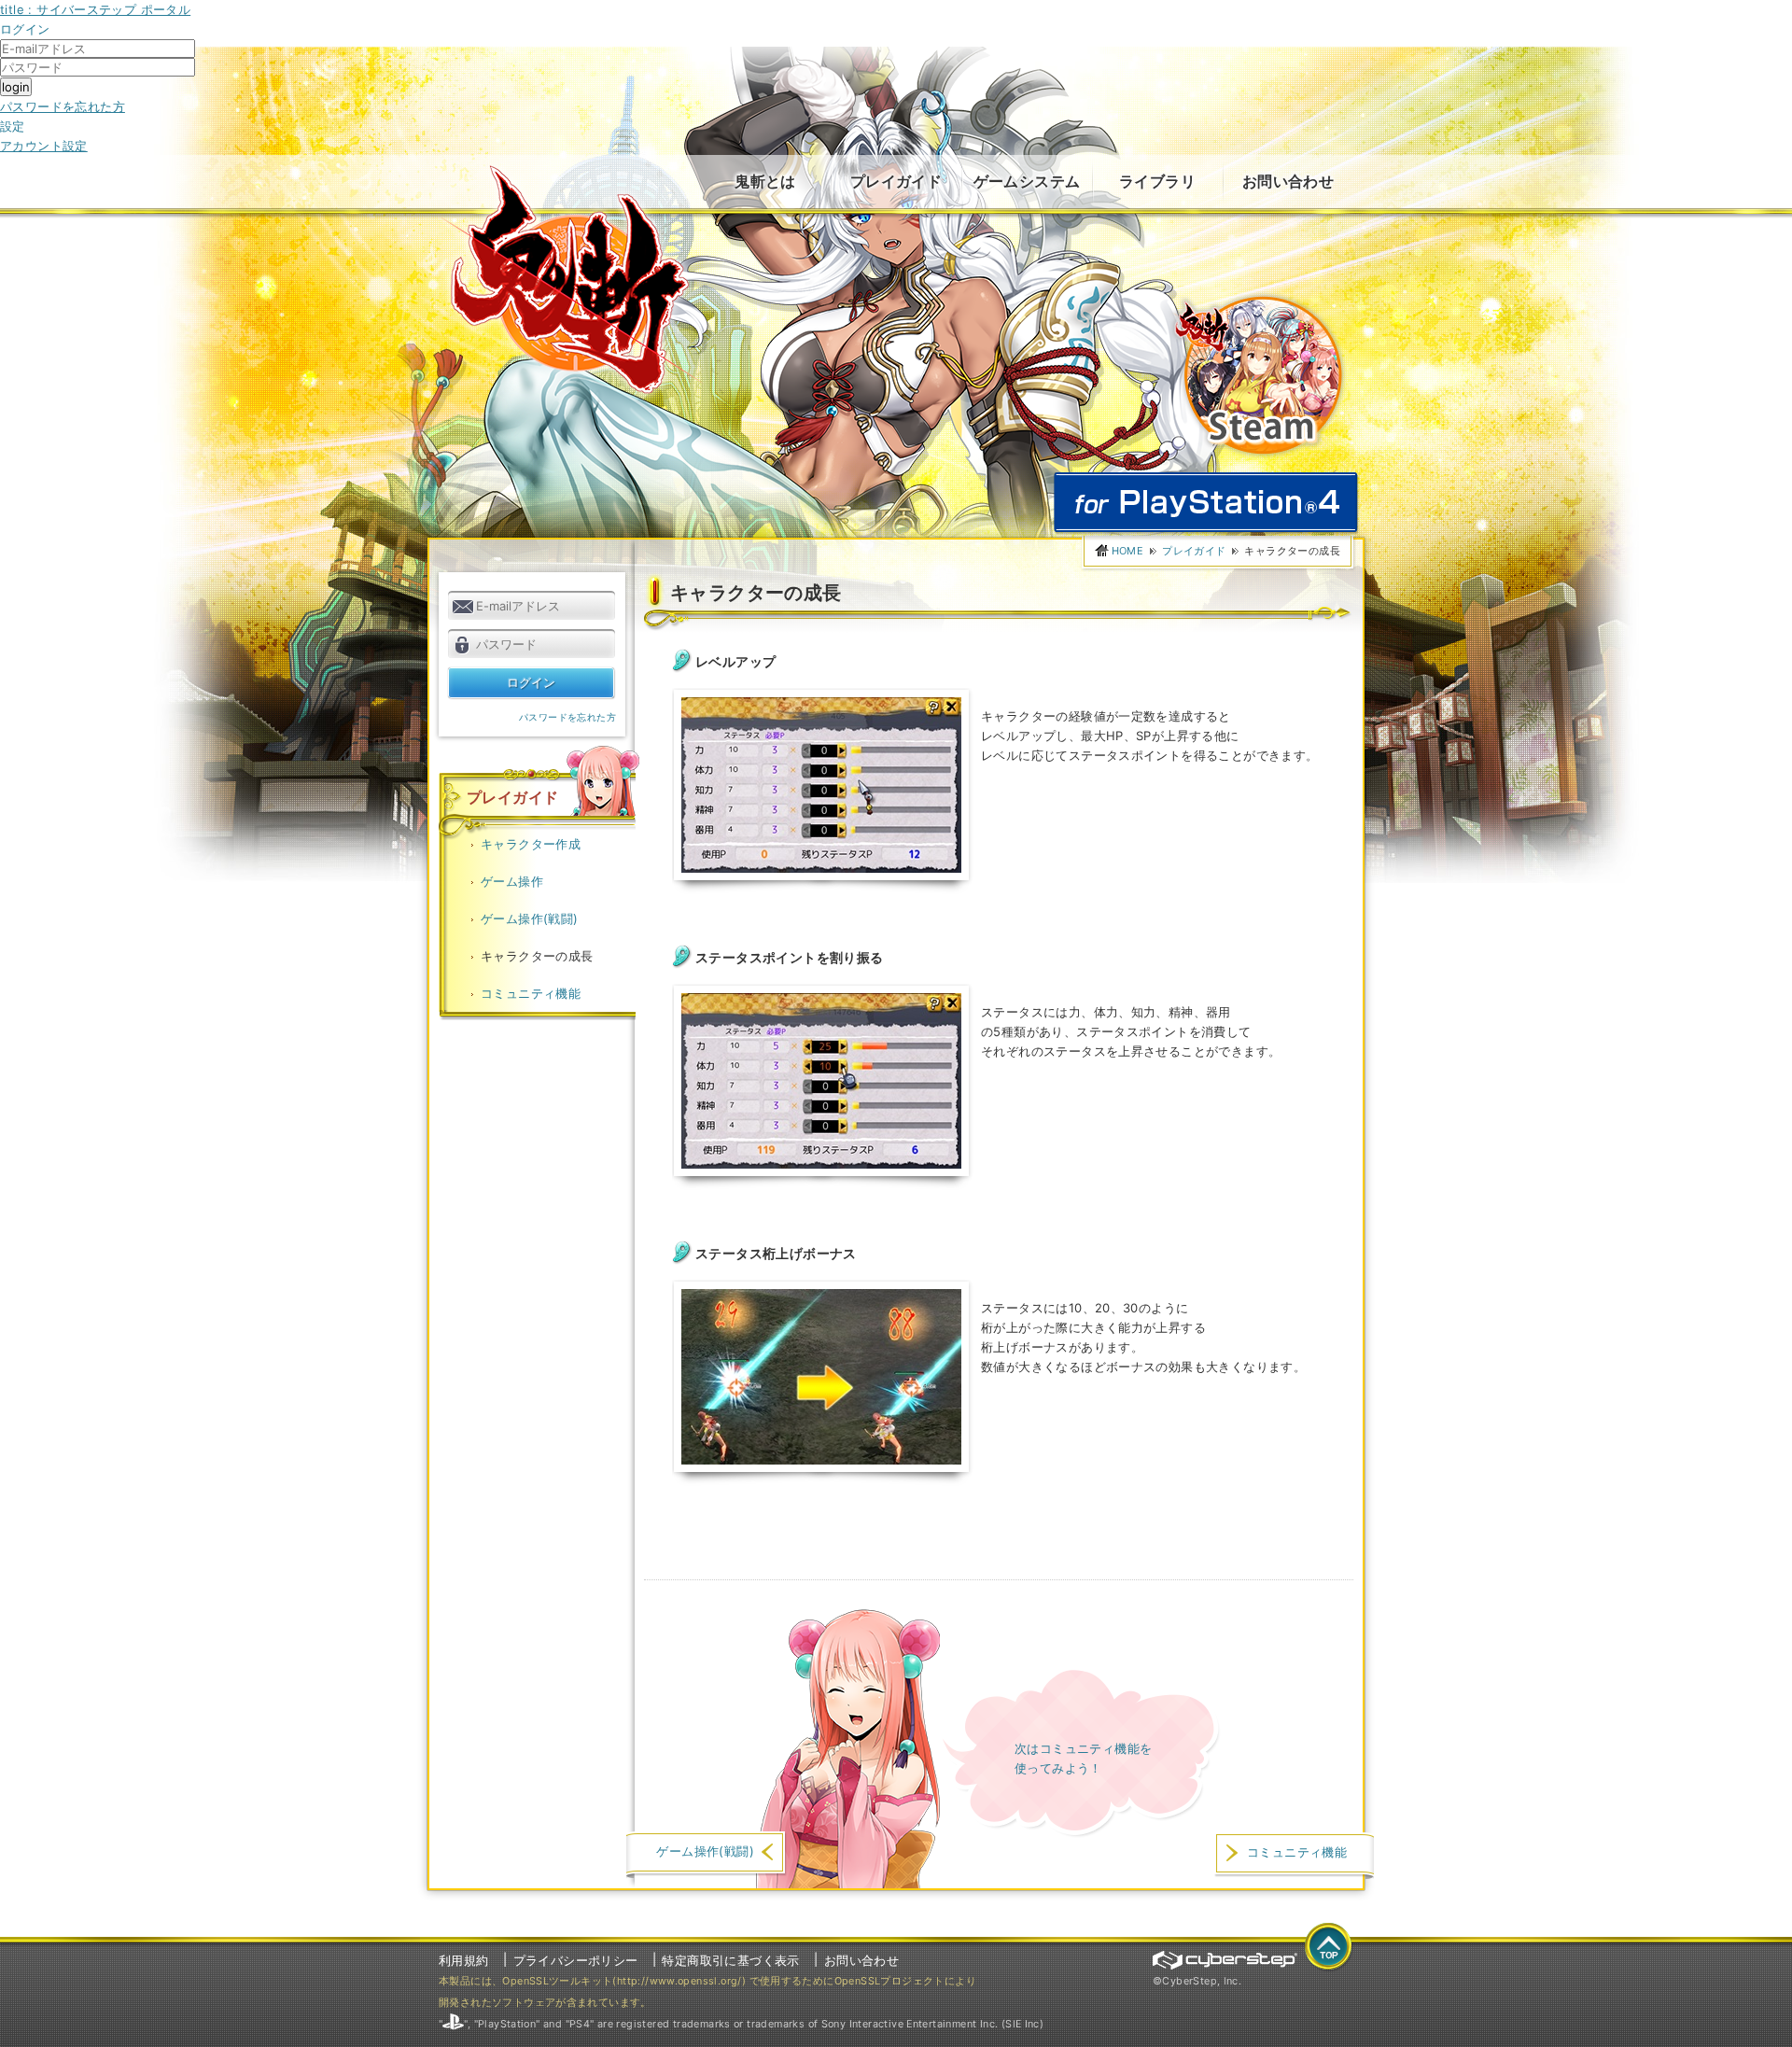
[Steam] (1258, 300)
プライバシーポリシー (576, 1960)
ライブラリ (1157, 181)
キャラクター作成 (531, 844)
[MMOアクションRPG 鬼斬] (572, 280)
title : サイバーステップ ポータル (95, 9)
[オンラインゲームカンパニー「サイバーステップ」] (1225, 1960)
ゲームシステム (1027, 181)
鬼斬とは (765, 181)
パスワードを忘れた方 (63, 106)
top (1329, 1948)
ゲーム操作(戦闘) (530, 918)
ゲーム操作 (512, 881)
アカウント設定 (44, 146)
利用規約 (464, 1960)
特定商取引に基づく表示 (730, 1960)
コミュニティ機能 (531, 993)
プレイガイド (896, 181)
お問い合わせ (1288, 181)
